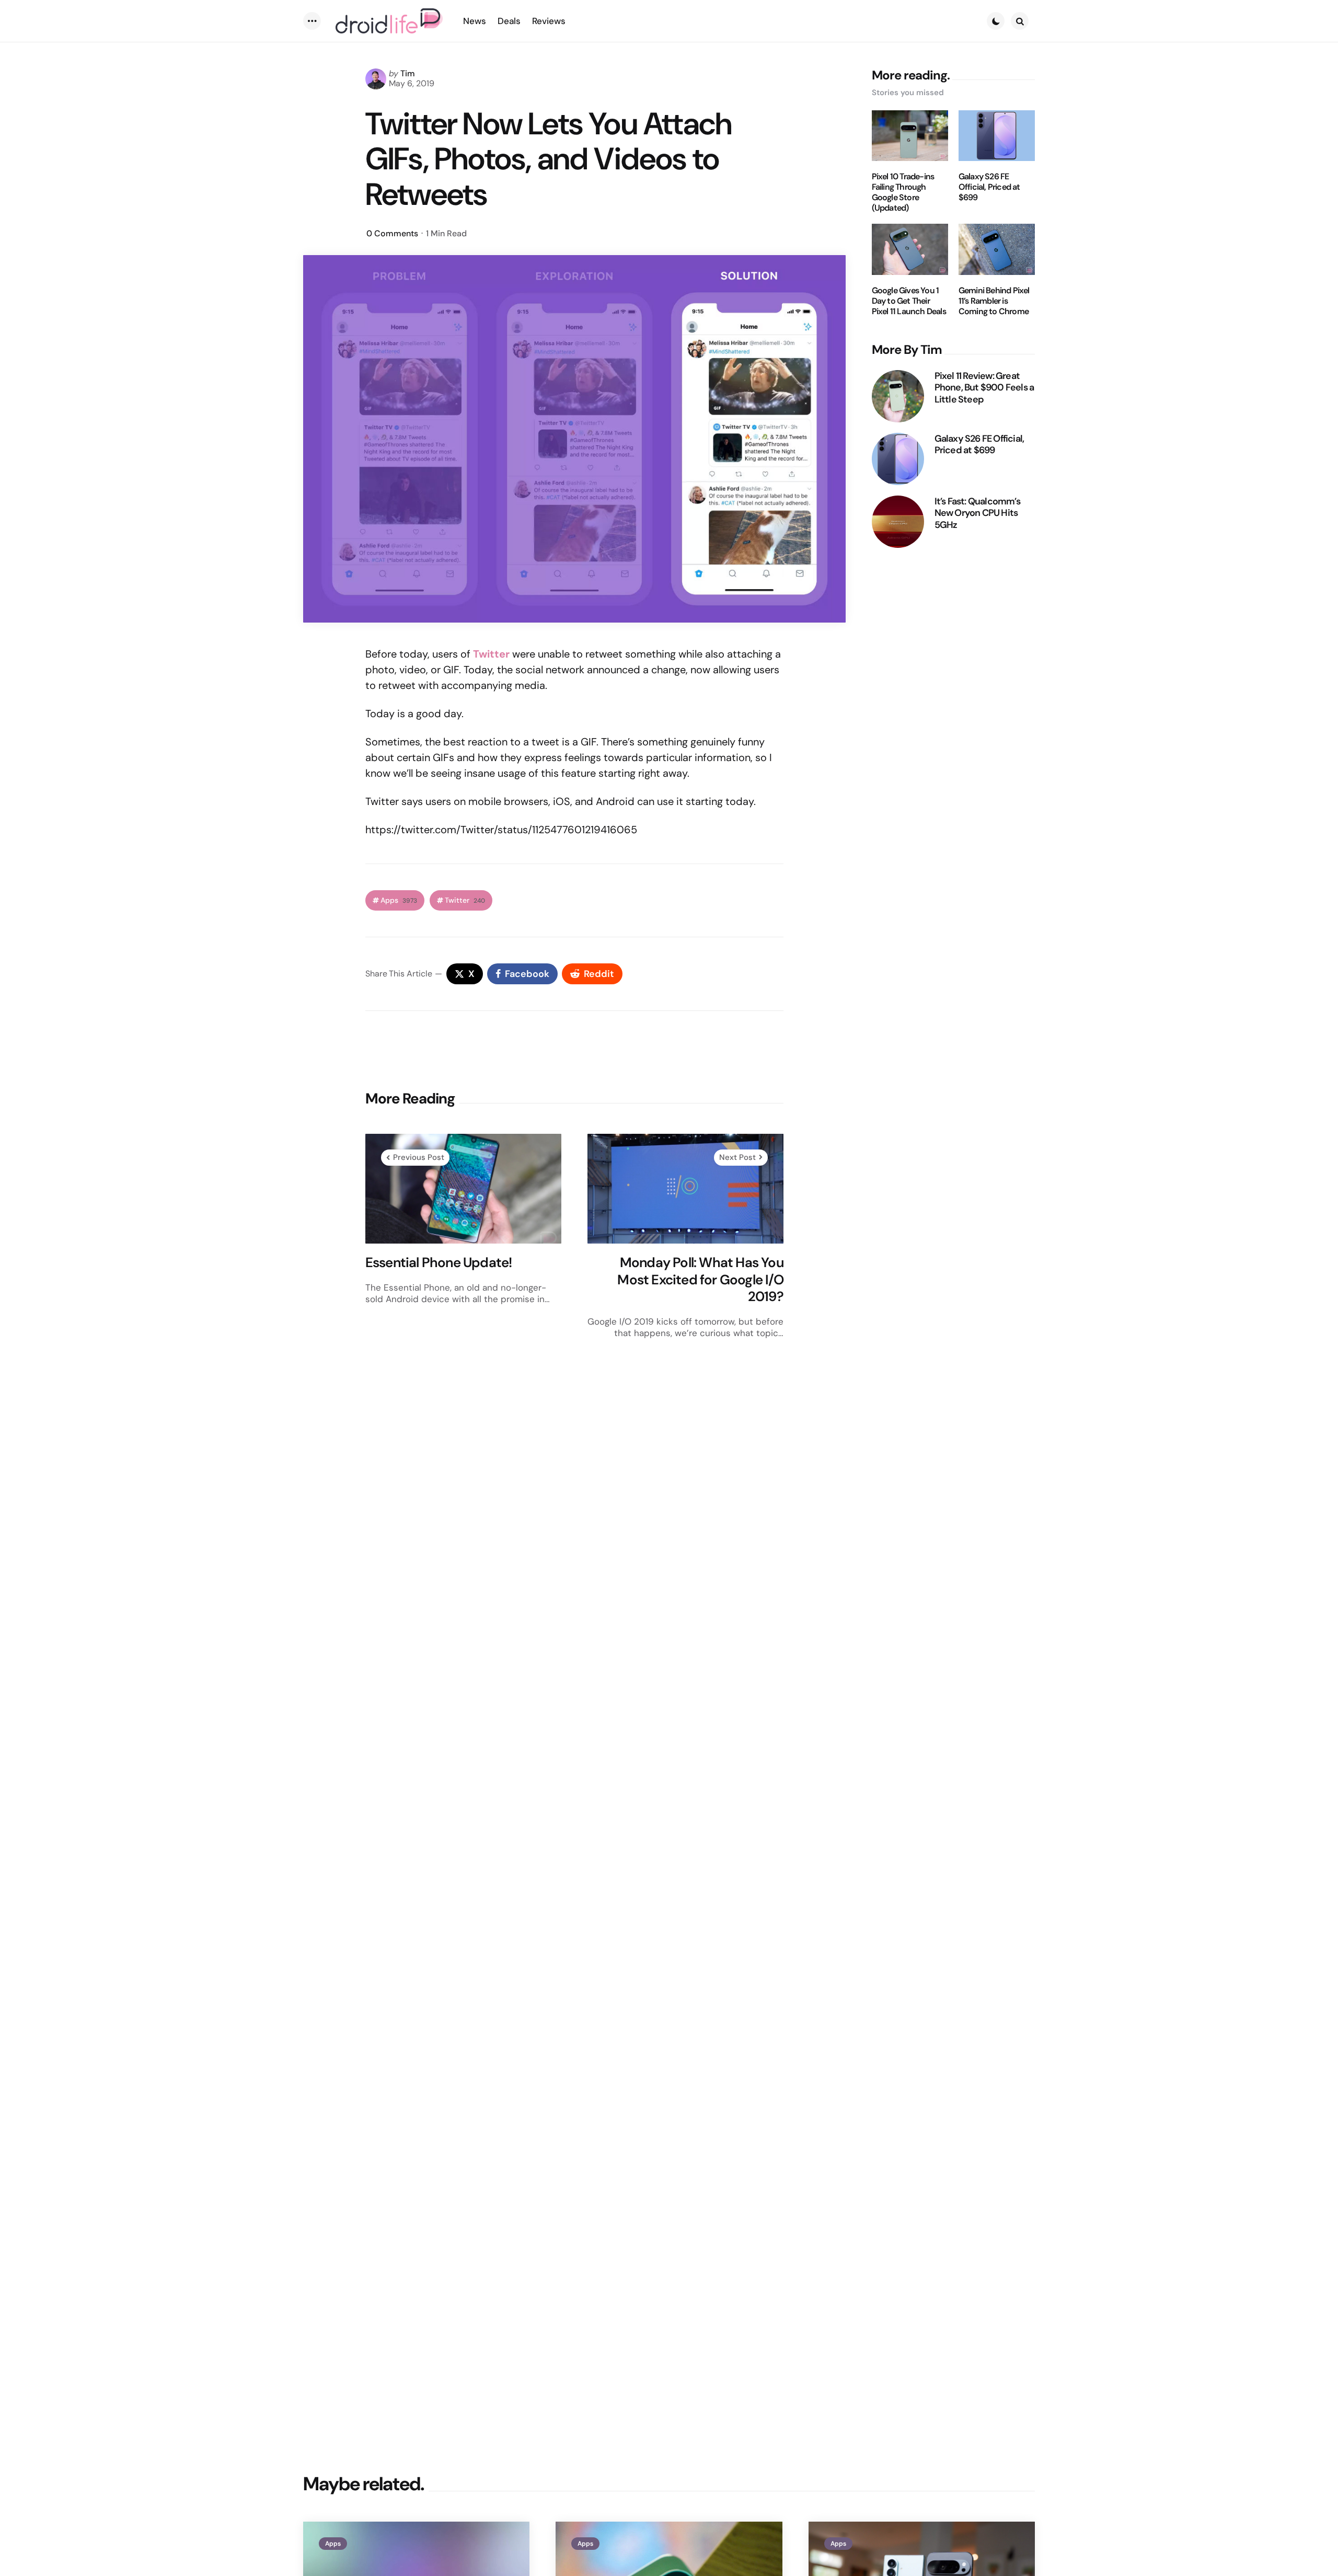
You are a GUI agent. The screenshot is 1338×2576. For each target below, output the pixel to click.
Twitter (465, 900)
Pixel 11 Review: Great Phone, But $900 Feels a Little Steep (984, 388)
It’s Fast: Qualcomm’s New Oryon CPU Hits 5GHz (977, 513)
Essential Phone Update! (439, 1263)
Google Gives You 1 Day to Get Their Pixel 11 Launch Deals (909, 301)
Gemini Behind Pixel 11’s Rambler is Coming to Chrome (994, 301)
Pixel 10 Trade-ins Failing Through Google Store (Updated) (903, 192)
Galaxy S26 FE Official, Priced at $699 (989, 187)
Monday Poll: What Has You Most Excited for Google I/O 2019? (700, 1280)
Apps (399, 900)
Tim (408, 73)
